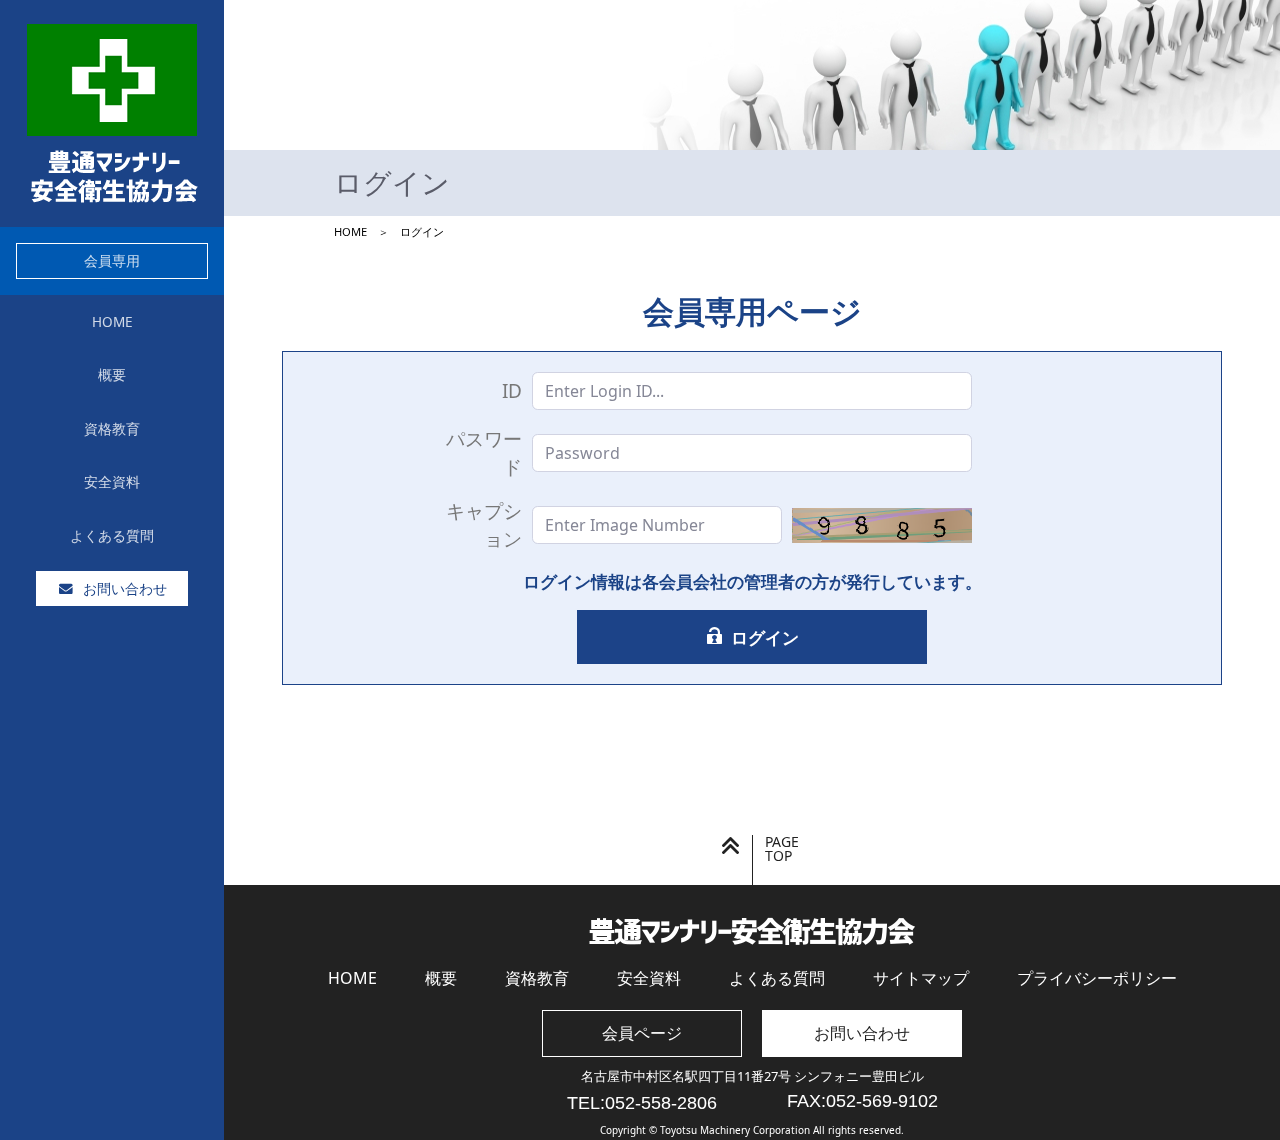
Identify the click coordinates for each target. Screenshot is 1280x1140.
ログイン (765, 637)
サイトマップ (921, 978)
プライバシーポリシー (1097, 978)
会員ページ (642, 1033)
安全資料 (649, 978)
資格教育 (537, 978)
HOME (352, 978)
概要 (441, 978)
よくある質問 (777, 978)
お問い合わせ (862, 1033)
